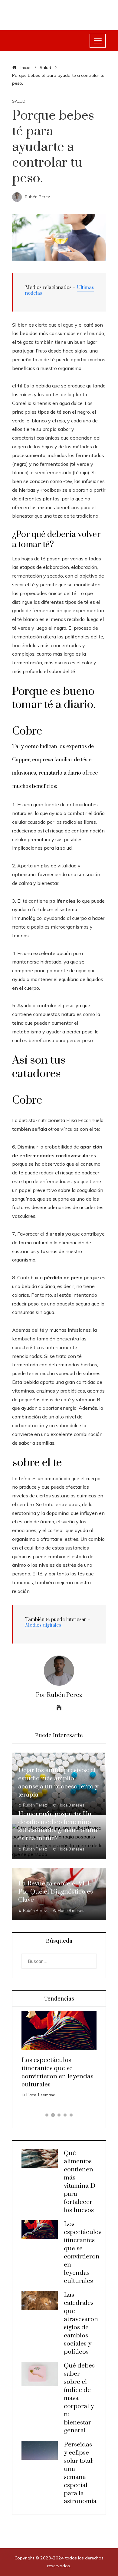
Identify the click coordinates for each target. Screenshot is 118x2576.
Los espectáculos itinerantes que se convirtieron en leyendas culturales (57, 2072)
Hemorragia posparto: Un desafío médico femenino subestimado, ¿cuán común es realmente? (58, 1826)
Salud (19, 101)
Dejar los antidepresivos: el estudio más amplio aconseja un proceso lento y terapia (58, 1783)
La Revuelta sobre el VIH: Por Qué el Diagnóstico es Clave (56, 1892)
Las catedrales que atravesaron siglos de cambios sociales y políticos (81, 2323)
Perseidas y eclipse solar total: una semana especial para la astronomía (80, 2473)
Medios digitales (43, 1625)
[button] (47, 2115)
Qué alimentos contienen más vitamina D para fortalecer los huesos (80, 2182)
